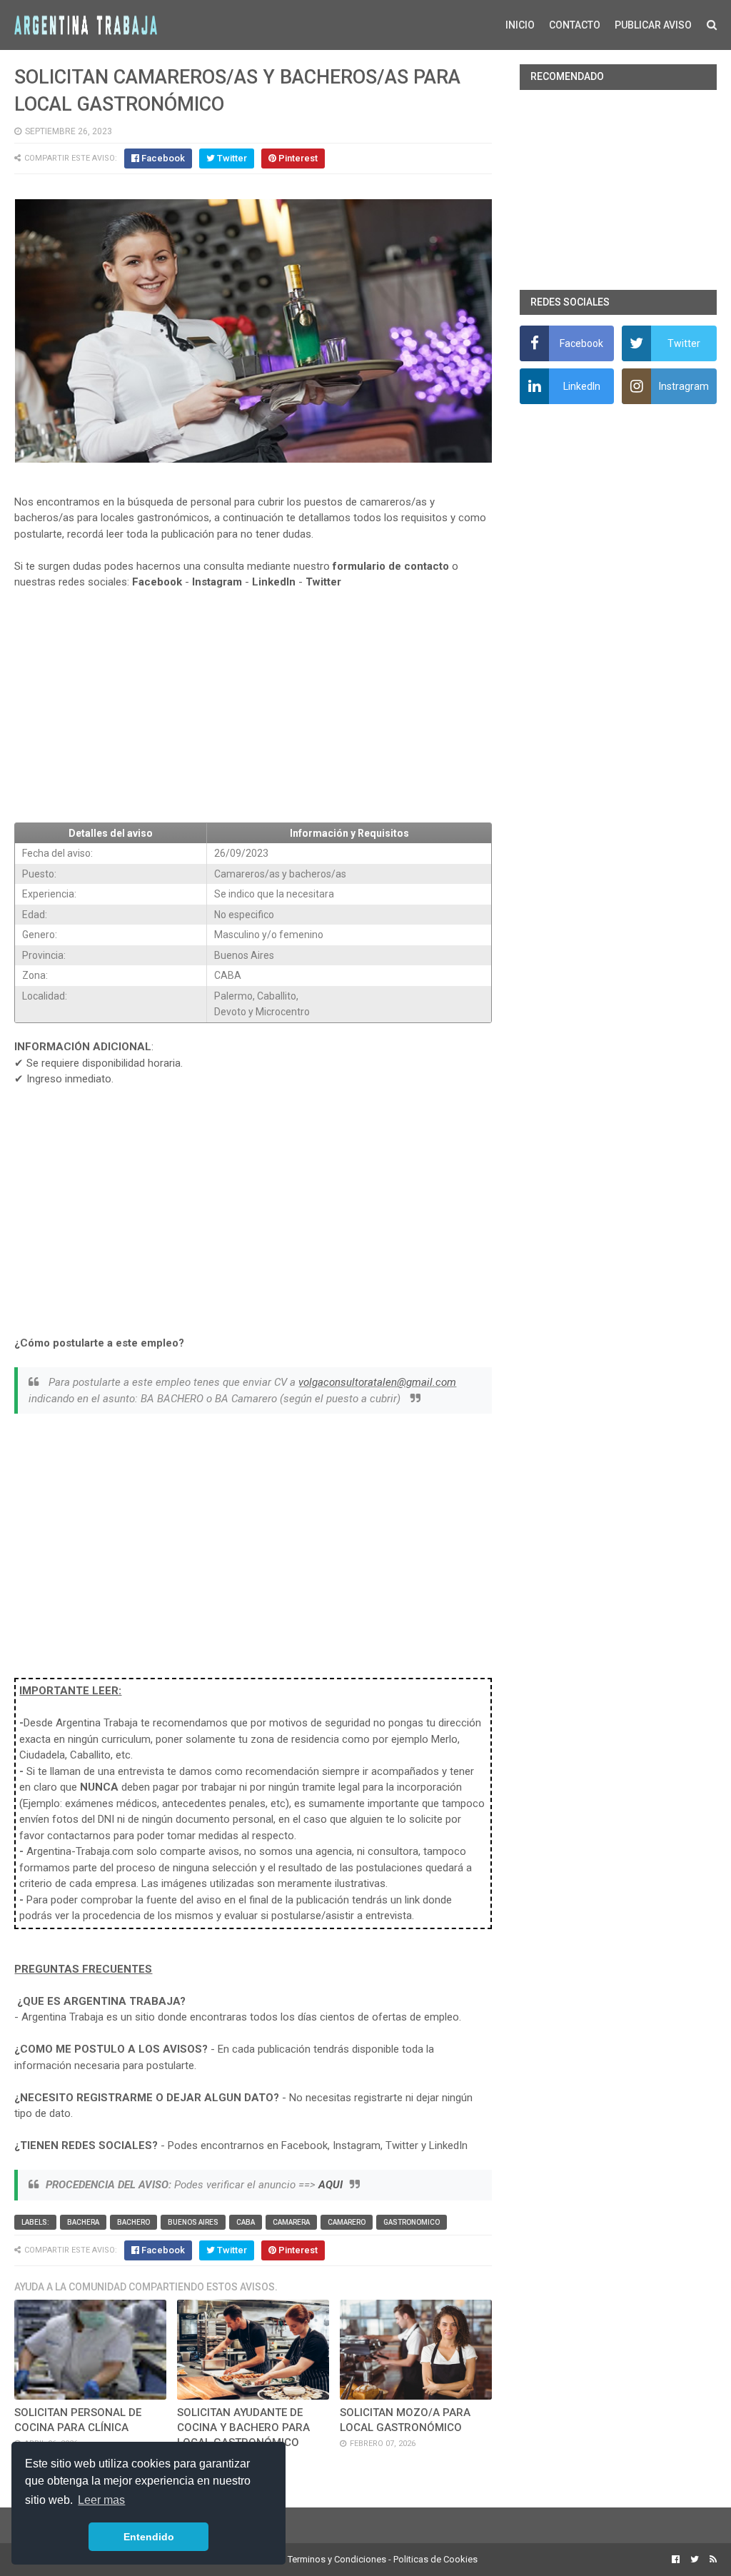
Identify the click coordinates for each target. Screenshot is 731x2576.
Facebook (157, 582)
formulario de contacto (391, 566)
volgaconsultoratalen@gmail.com (377, 1382)
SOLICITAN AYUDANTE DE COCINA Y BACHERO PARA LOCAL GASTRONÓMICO (243, 2427)
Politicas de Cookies (435, 2559)
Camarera (291, 2222)
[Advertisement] (253, 706)
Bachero (133, 2222)
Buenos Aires (193, 2222)
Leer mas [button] (101, 2500)
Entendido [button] (149, 2537)
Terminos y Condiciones (337, 2559)
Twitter (323, 582)
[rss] (711, 2560)
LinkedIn (274, 582)
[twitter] (695, 2560)
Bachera (83, 2222)
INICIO (520, 25)
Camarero (347, 2222)
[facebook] (676, 2560)
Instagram (217, 582)
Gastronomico (412, 2222)
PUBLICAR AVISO (653, 25)
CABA (246, 2222)
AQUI (331, 2185)
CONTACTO (575, 25)
